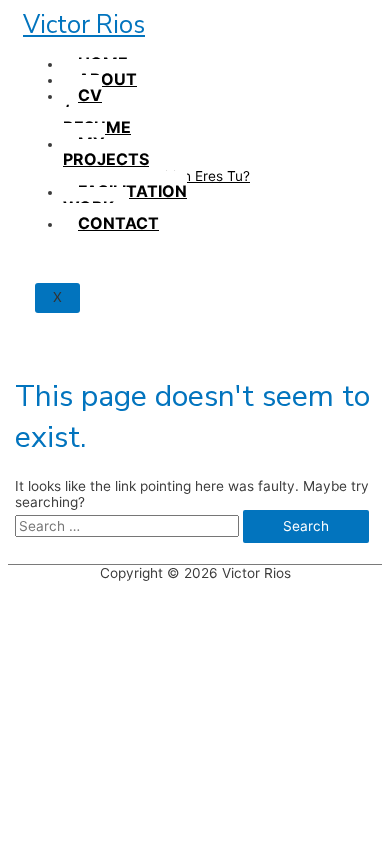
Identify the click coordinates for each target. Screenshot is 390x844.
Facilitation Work (125, 199)
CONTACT (118, 223)
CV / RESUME (97, 111)
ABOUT (107, 79)
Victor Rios (84, 25)
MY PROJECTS (106, 151)
